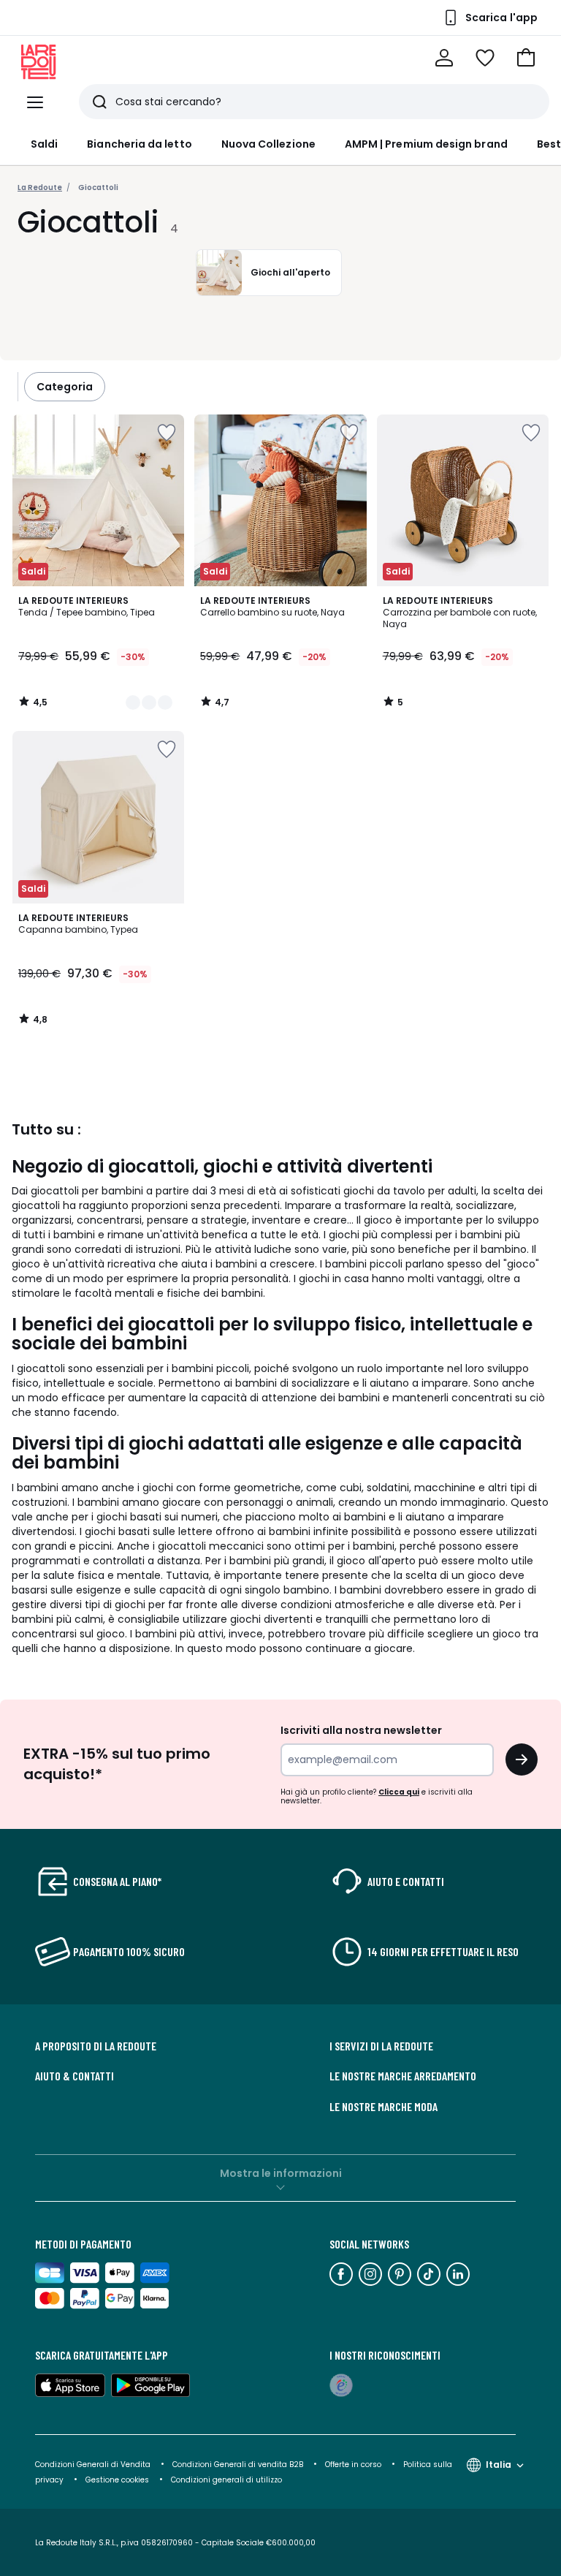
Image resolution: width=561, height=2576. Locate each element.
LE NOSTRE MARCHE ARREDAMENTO (403, 2076)
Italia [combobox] (499, 2465)
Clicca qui (399, 1792)
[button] (526, 58)
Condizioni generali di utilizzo (226, 2480)
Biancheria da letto (139, 144)
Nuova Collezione (268, 144)
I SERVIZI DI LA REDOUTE (381, 2046)
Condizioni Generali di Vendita (93, 2465)
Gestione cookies (117, 2480)
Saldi (44, 144)
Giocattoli (98, 187)
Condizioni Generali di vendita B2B (238, 2465)
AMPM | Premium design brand (426, 144)
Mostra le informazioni (281, 2173)
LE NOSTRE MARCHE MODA (383, 2107)
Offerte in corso (353, 2465)
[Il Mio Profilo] (444, 58)
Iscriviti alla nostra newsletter (361, 1730)
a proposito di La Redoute (96, 2046)
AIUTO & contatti (75, 2076)
